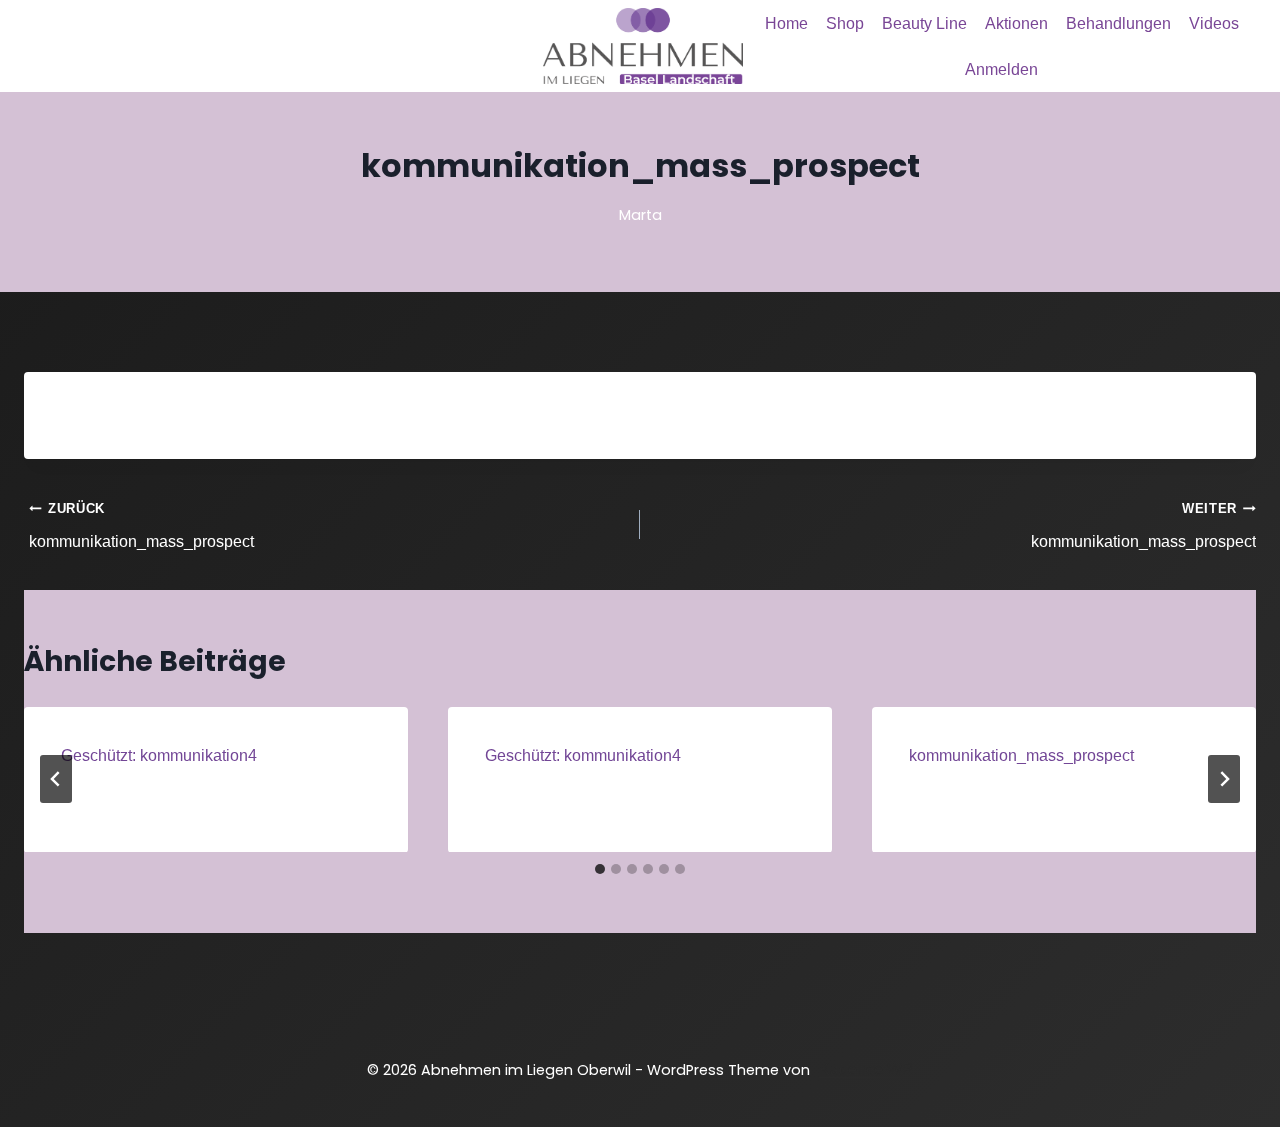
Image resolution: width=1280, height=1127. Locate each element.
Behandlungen (1118, 23)
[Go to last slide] (56, 779)
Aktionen (1016, 23)
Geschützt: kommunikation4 (159, 755)
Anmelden (1001, 69)
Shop (845, 23)
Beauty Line (924, 23)
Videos (1214, 23)
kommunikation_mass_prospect (141, 525)
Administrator (134, 792)
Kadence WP (866, 1069)
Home (786, 23)
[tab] (600, 869)
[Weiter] (1224, 779)
